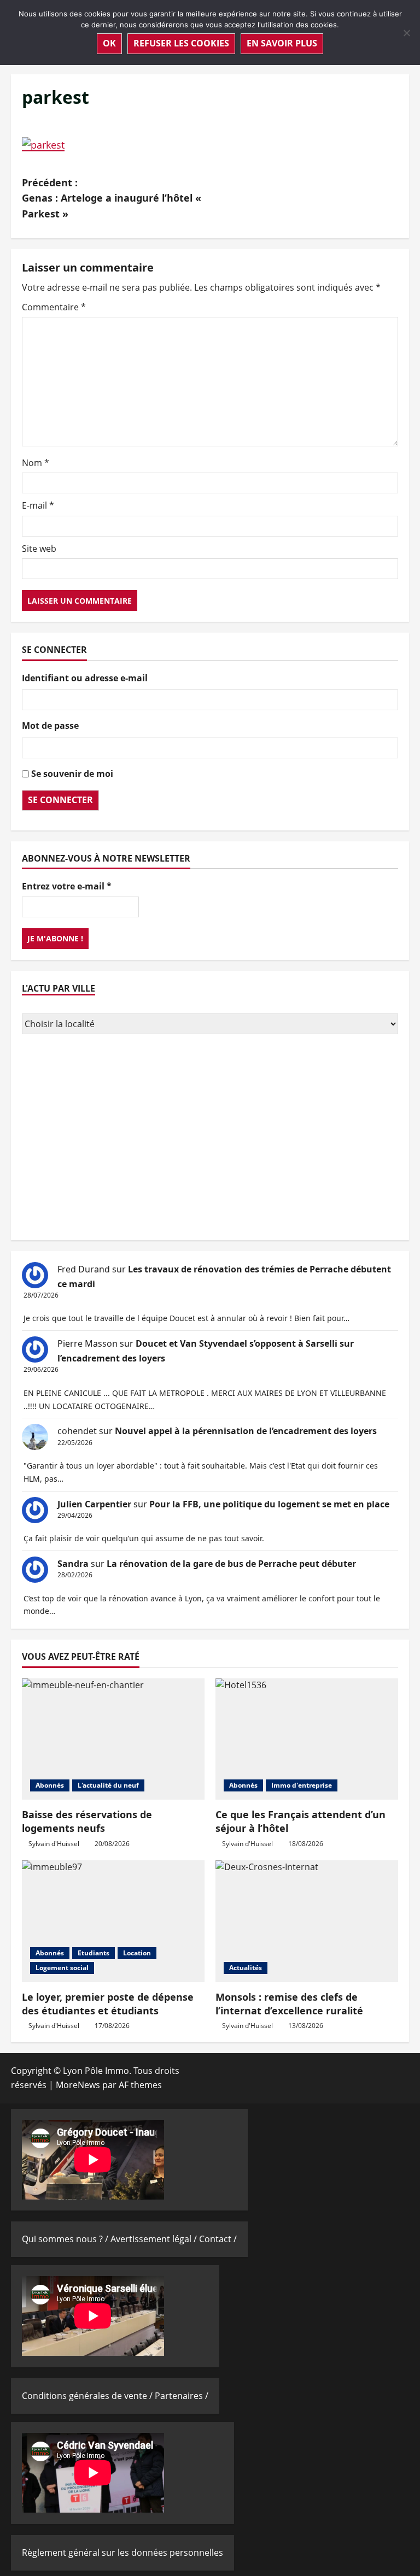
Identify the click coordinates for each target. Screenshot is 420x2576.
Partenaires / (182, 2396)
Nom (36, 463)
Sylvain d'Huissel (54, 1844)
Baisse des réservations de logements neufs (87, 1821)
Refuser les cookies (181, 43)
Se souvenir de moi (72, 774)
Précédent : (112, 198)
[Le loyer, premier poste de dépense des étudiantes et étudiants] (113, 1921)
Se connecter (60, 800)
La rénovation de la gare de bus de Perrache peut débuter (231, 1564)
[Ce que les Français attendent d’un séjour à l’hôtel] (307, 1739)
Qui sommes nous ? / (66, 2239)
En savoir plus (282, 43)
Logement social (62, 1968)
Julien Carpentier (94, 1504)
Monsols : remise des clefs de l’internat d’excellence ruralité (289, 2004)
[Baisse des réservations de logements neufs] (113, 1739)
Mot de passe (50, 726)
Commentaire (54, 307)
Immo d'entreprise (302, 1785)
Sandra (73, 1564)
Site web (39, 549)
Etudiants (94, 1953)
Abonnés (50, 1785)
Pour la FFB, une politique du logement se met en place (269, 1504)
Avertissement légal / (155, 2239)
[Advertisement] (210, 1139)
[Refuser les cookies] (406, 33)
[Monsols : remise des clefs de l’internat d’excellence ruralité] (307, 1921)
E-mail (38, 505)
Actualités (246, 1968)
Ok (109, 43)
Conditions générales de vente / (88, 2396)
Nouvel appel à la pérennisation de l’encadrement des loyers (246, 1431)
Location (137, 1953)
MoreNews (78, 2085)
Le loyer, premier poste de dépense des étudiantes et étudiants (108, 2004)
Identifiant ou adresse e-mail (85, 678)
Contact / (218, 2239)
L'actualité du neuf (108, 1785)
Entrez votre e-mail (67, 886)
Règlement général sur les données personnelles (122, 2553)
